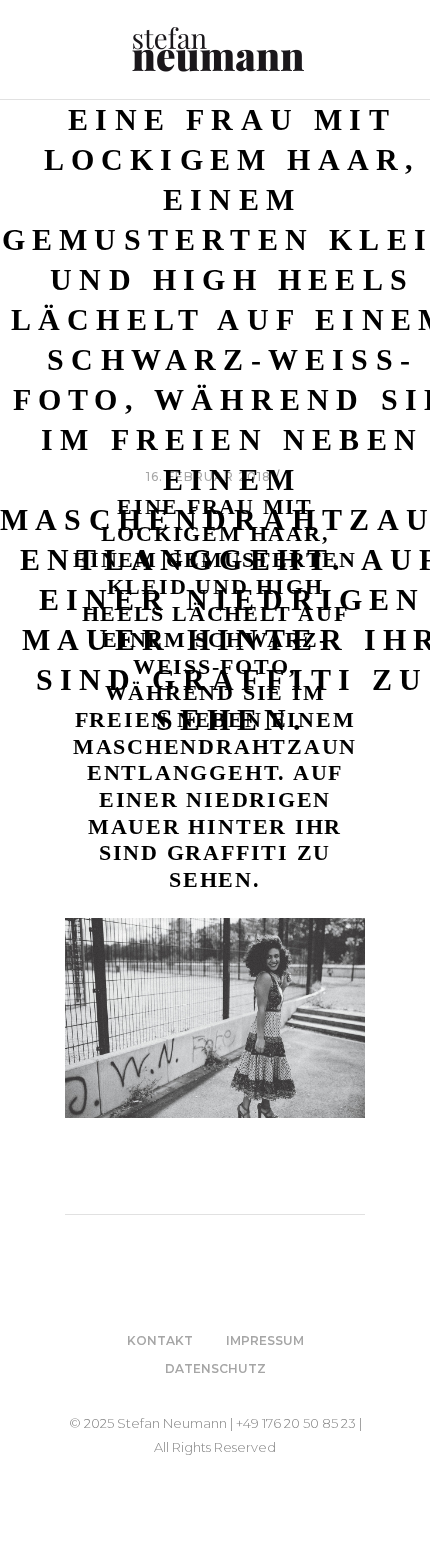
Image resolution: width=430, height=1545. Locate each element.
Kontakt (160, 1340)
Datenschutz (215, 1368)
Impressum (265, 1340)
